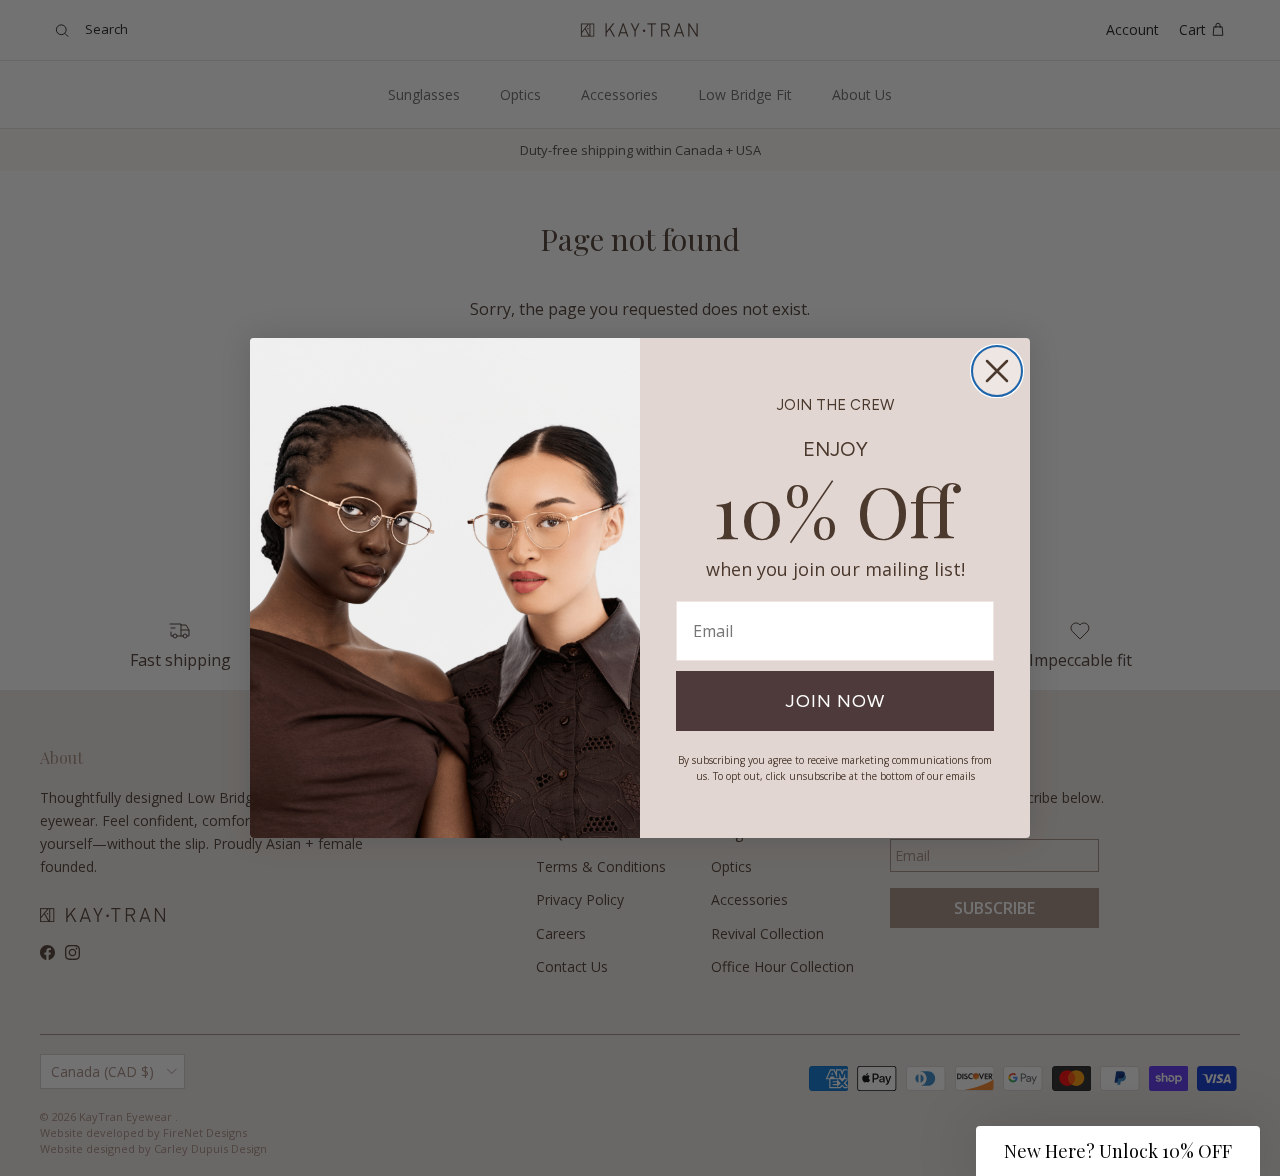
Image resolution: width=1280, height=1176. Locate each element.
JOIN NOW (835, 701)
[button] (1118, 1151)
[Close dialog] (997, 371)
